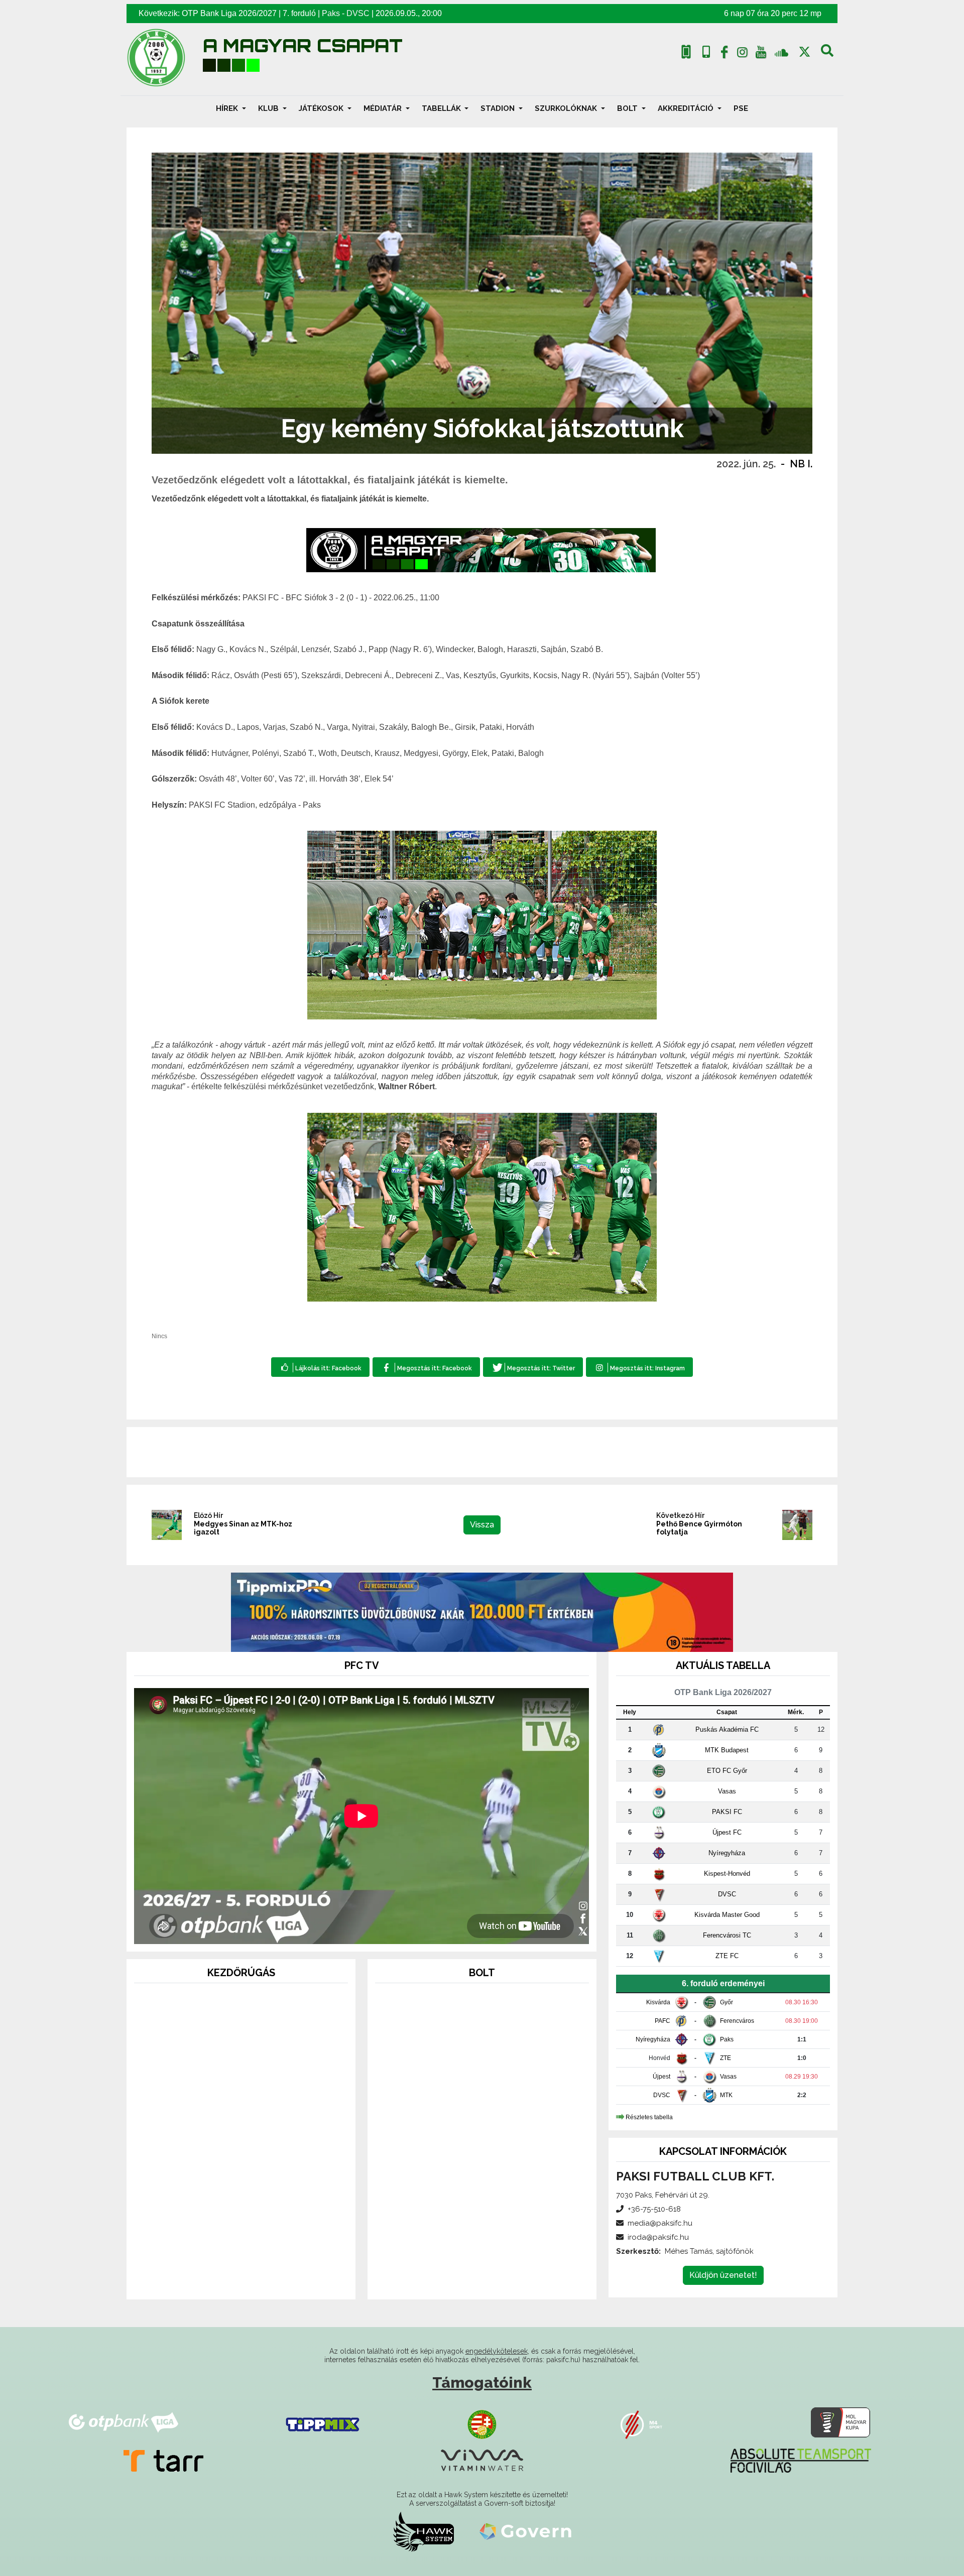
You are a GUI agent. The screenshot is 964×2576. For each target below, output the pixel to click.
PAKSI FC (727, 1812)
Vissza (482, 1525)
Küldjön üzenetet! (723, 2275)
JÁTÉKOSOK (322, 108)
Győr (727, 2002)
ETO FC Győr (727, 1771)
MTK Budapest (727, 1750)
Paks (331, 13)
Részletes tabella (649, 2117)
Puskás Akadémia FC (727, 1729)
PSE (741, 108)
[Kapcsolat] (706, 52)
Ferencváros (737, 2021)
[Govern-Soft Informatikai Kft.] (525, 2531)
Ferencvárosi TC (727, 1935)
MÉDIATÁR (384, 108)
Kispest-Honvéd (727, 1874)
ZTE (726, 2058)
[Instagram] (743, 54)
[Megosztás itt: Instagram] (639, 1367)
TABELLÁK (442, 108)
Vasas (727, 1791)
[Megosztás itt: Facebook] (426, 1367)
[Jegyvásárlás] (686, 52)
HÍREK (228, 108)
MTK (726, 2095)
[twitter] (805, 52)
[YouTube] (761, 54)
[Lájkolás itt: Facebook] (320, 1367)
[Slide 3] (259, 2278)
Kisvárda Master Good (727, 1915)
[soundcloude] (781, 52)
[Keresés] (827, 54)
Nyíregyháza (727, 1853)
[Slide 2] (241, 2278)
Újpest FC (727, 1832)
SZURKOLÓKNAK (567, 108)
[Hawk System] (424, 2531)
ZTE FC (727, 1956)
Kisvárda (658, 2002)
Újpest (661, 2077)
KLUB (269, 108)
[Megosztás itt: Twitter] (533, 1367)
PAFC (662, 2021)
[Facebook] (724, 54)
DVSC (358, 13)
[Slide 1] (223, 2278)
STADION (499, 108)
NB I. (801, 464)
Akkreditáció (687, 108)
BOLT (628, 108)
